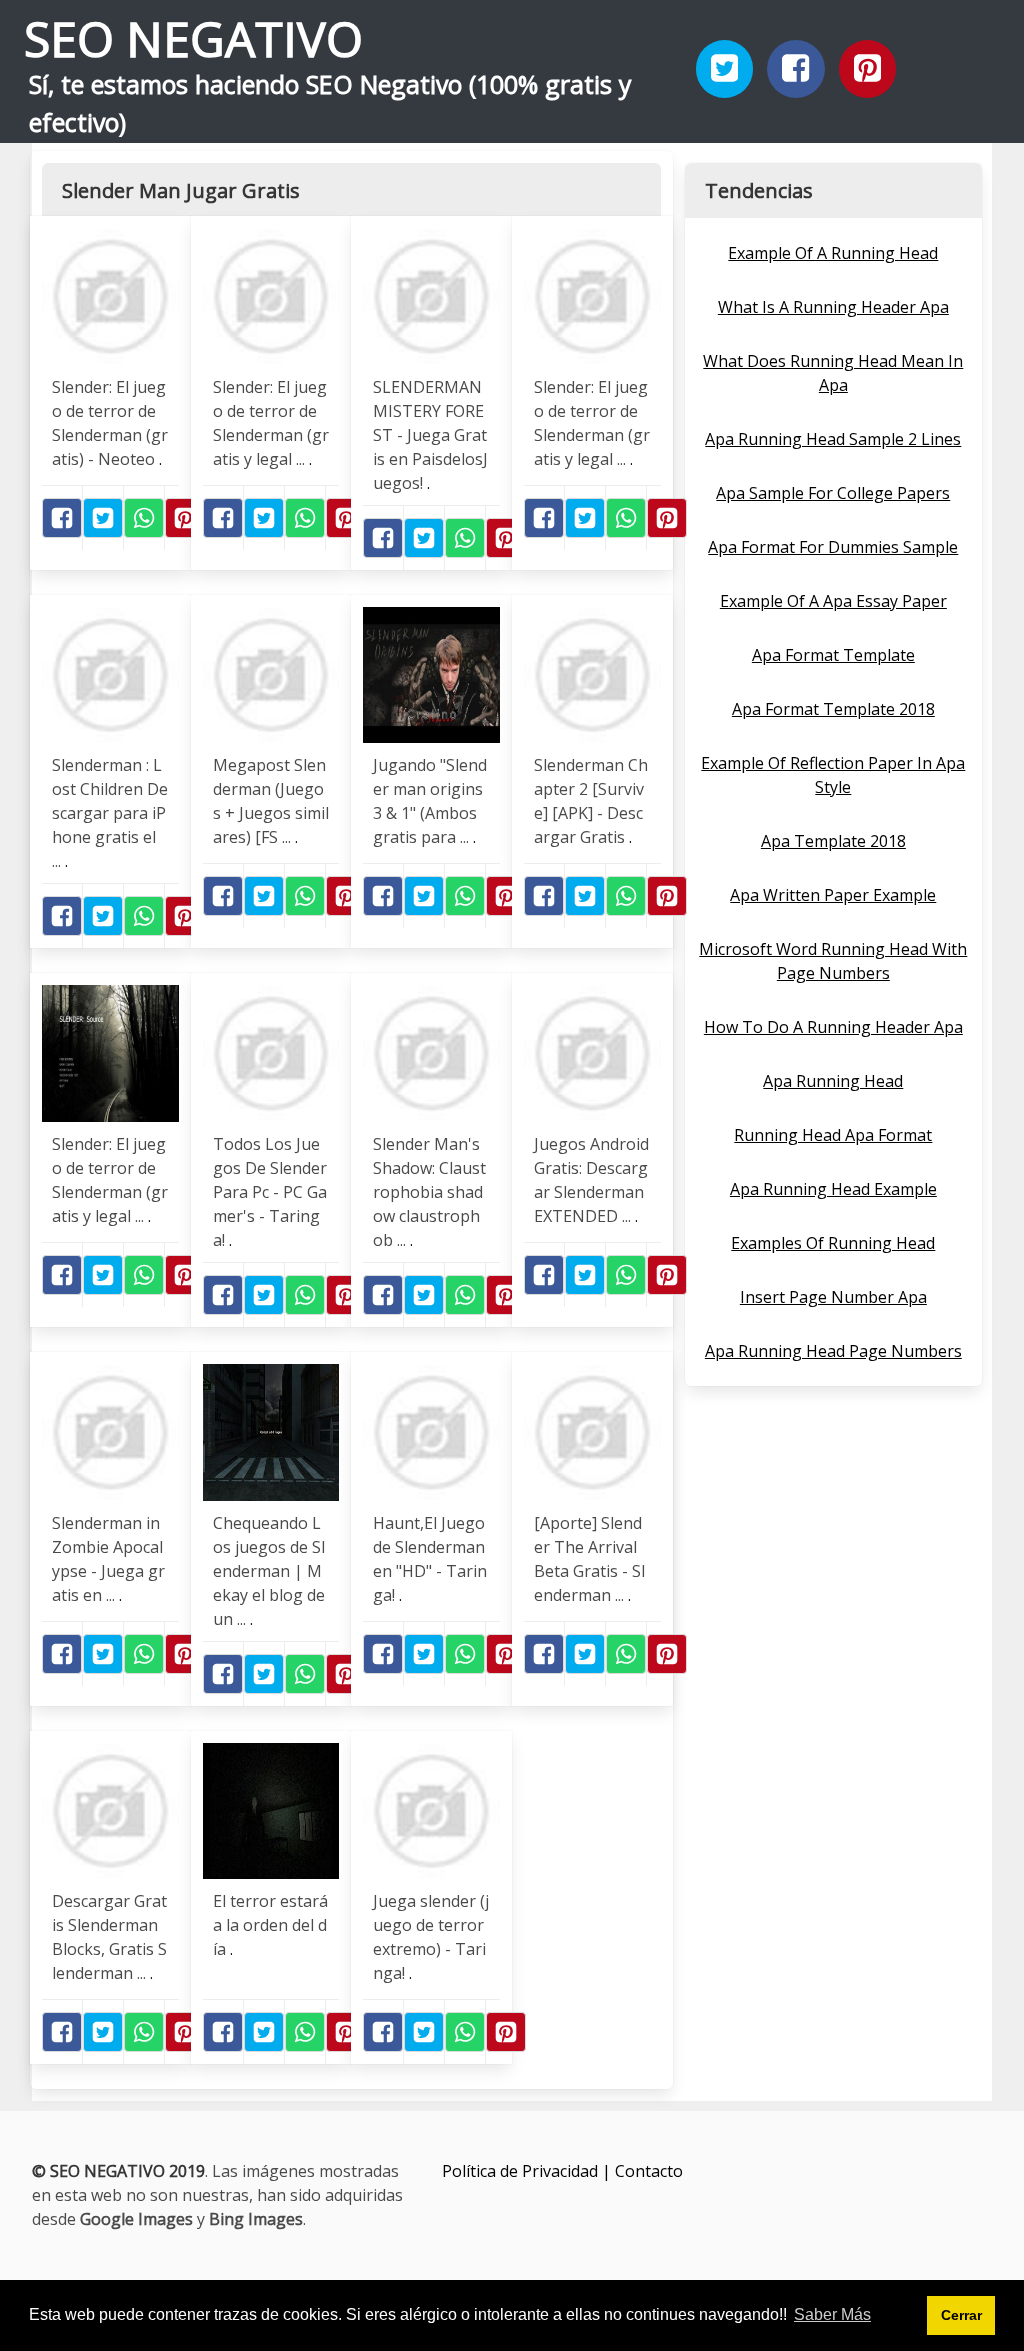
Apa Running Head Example (833, 1189)
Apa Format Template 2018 (833, 709)
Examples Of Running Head (833, 1243)
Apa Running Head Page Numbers (833, 1351)
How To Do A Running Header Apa (833, 1027)
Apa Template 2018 (833, 841)
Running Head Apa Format (833, 1135)
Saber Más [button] (832, 2314)
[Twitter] (725, 69)
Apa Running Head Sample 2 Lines (833, 439)
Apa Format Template (833, 655)
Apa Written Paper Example (833, 895)
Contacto (649, 2171)
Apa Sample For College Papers (833, 493)
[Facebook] (796, 69)
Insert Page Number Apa (833, 1297)
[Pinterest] (868, 69)
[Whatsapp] (144, 518)
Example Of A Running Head (833, 253)
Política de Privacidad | (528, 2171)
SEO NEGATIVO (193, 38)
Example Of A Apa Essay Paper (833, 601)
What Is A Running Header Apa (833, 307)
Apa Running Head (833, 1081)
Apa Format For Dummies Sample (833, 547)
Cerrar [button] (961, 2315)
